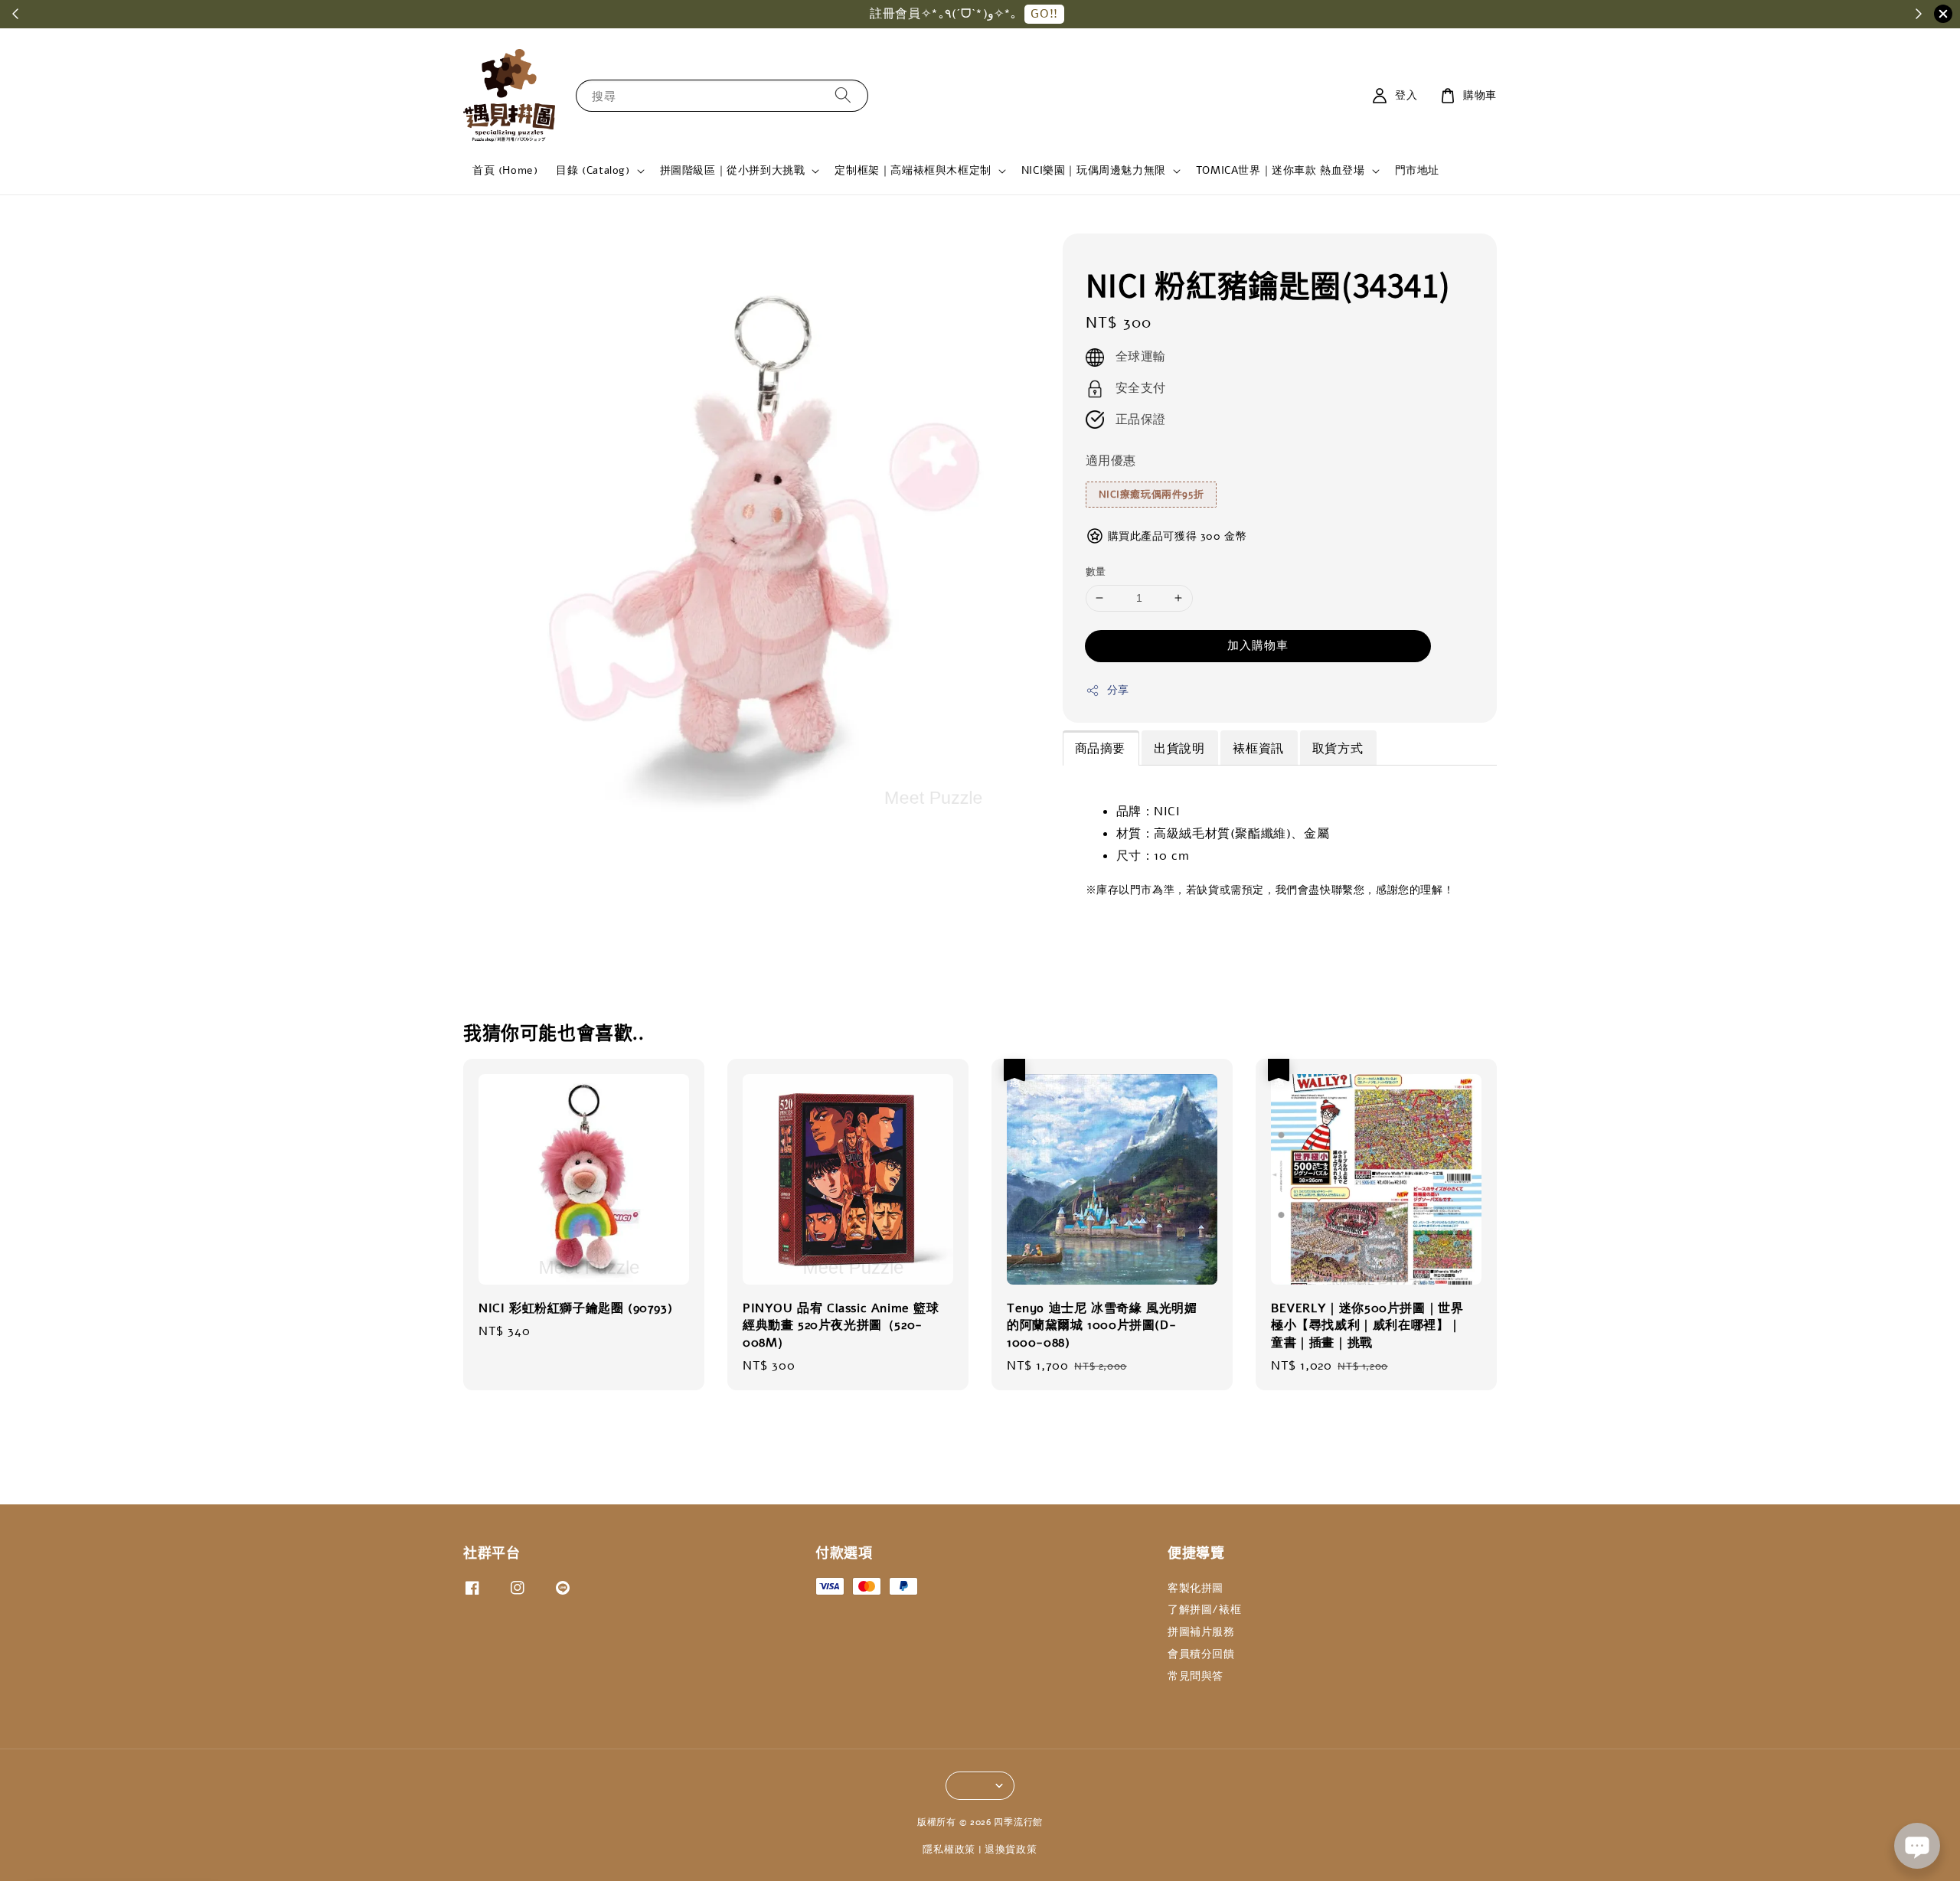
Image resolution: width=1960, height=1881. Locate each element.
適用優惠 (1111, 461)
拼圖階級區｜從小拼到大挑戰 (733, 171)
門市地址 (1417, 170)
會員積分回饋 (1201, 1654)
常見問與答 (1196, 1676)
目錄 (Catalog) (593, 171)
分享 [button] (1118, 690)
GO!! (1044, 14)
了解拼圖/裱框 (1204, 1610)
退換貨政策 (1011, 1850)
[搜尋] (843, 95)
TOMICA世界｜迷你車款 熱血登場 (1281, 171)
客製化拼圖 (1196, 1589)
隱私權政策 (949, 1850)
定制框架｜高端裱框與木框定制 (913, 171)
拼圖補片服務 (1201, 1632)
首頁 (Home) (505, 170)
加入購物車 (1258, 645)
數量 (1096, 572)
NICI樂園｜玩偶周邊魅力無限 (1094, 171)
